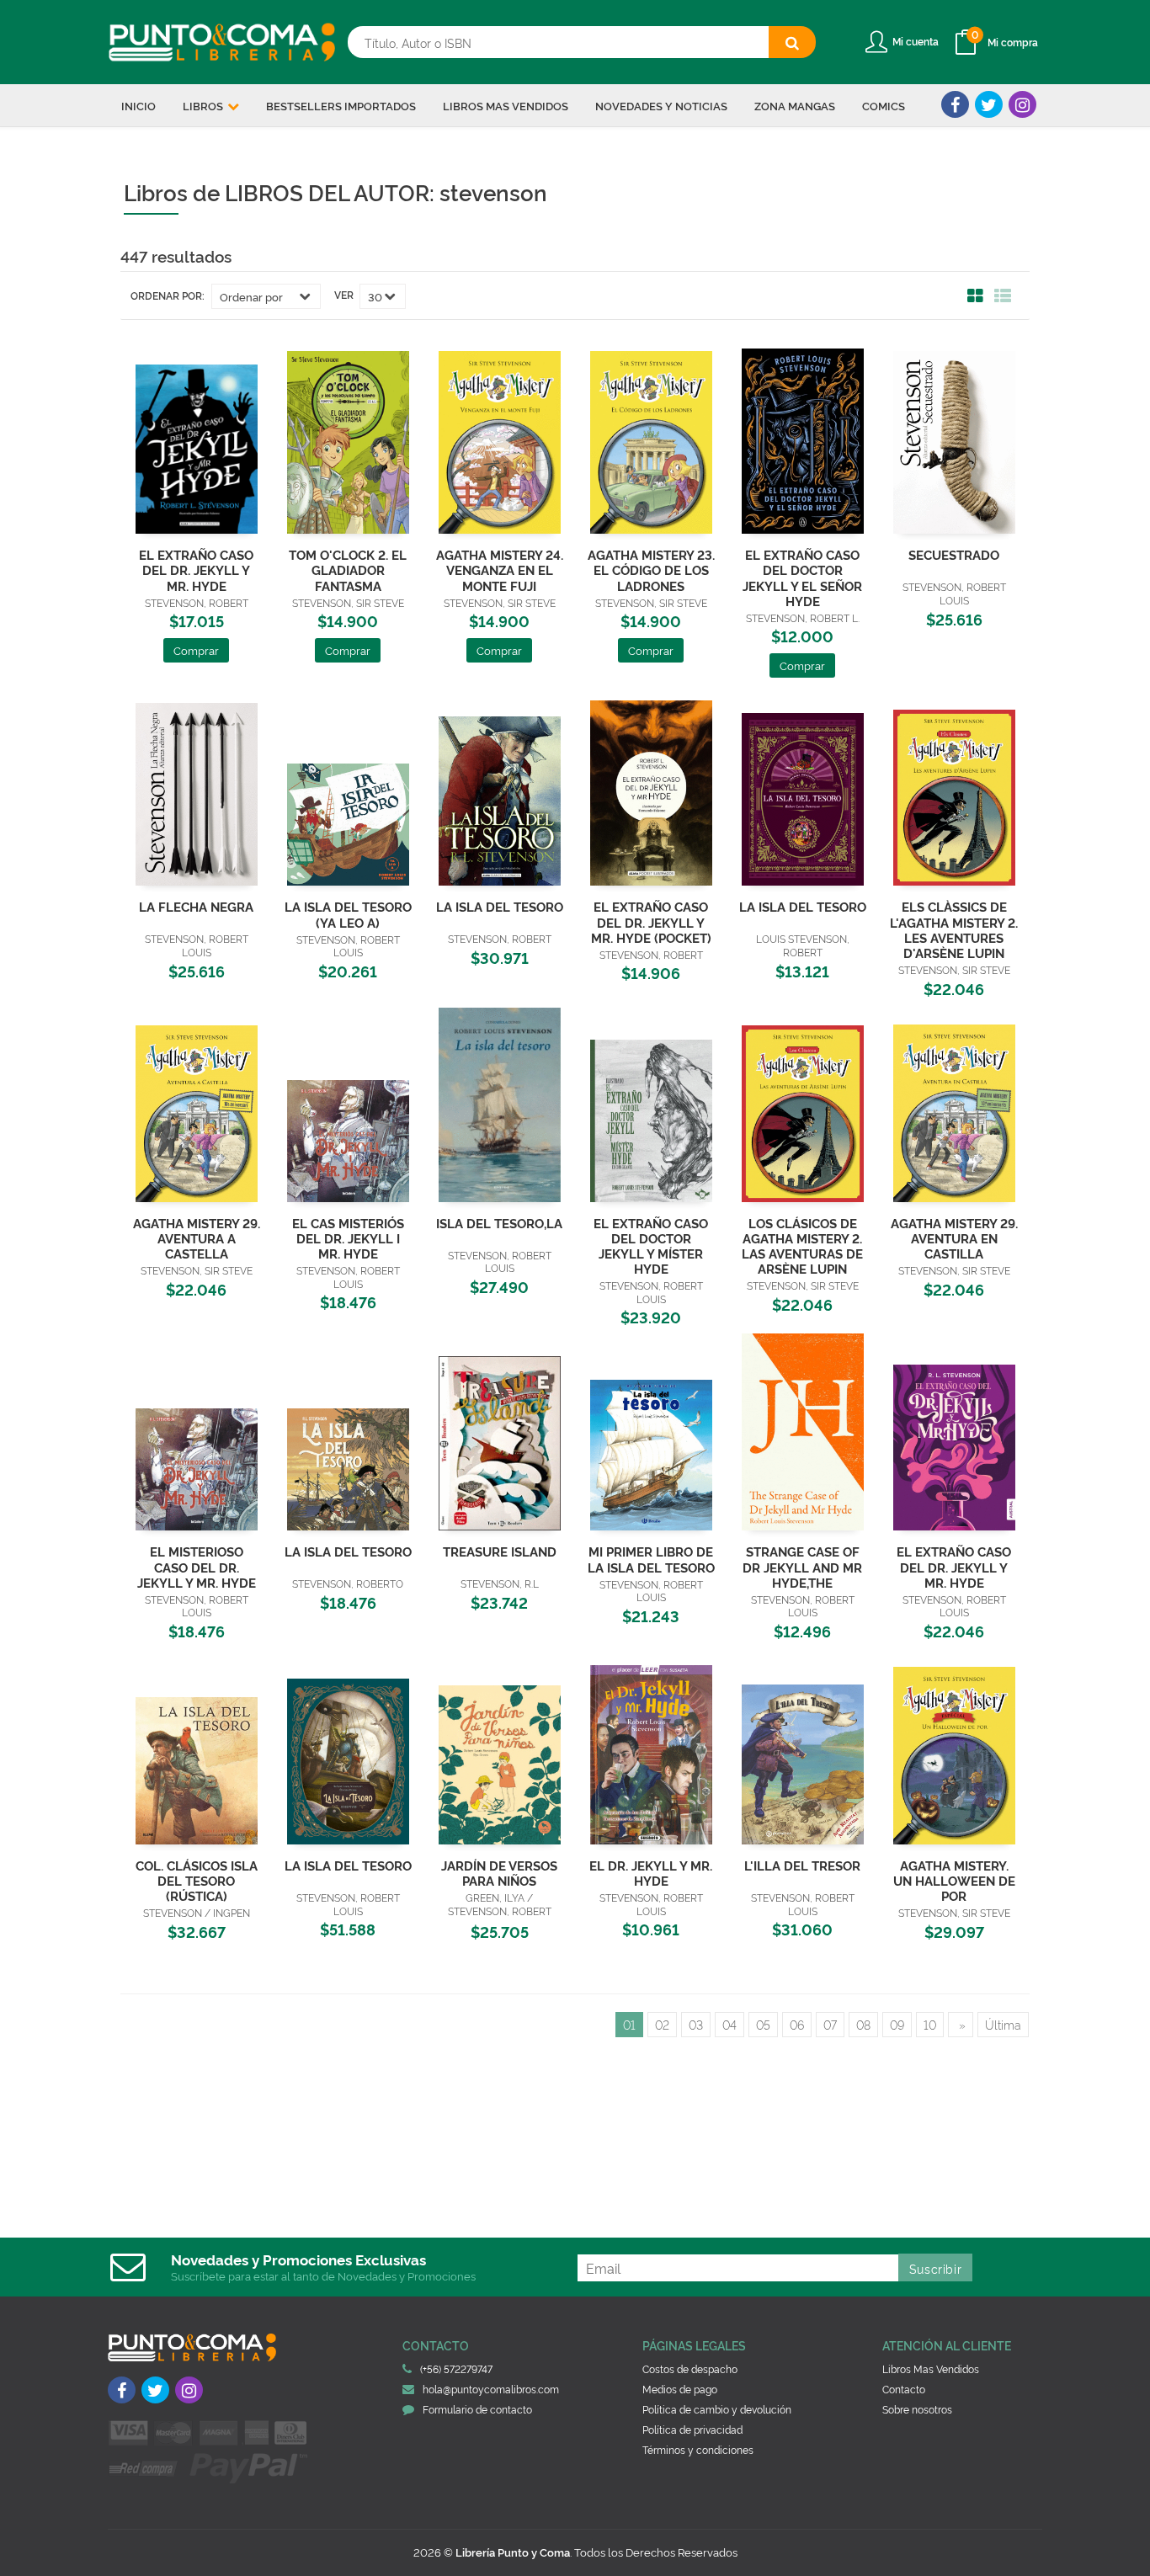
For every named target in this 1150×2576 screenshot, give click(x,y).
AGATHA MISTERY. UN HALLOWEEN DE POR (954, 1880)
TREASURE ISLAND (500, 1551)
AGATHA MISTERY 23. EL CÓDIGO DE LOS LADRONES (651, 569)
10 (930, 2024)
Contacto (904, 2389)
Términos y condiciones (698, 2449)
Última (1003, 2024)
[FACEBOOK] (955, 104)
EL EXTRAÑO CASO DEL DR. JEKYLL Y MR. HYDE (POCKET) (651, 921)
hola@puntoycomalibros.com (491, 2389)
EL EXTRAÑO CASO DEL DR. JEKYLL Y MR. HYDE (196, 569)
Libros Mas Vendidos (931, 2368)
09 (897, 2024)
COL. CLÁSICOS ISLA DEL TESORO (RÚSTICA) (197, 1880)
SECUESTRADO (954, 554)
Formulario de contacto (477, 2409)
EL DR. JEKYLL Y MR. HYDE (651, 1873)
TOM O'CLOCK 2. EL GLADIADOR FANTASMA (348, 569)
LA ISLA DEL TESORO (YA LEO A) (348, 914)
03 (696, 2024)
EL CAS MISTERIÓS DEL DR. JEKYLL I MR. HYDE (348, 1238)
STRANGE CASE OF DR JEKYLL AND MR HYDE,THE (802, 1566)
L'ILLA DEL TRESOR (802, 1865)
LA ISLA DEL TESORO (500, 906)
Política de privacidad (692, 2429)
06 (797, 2024)
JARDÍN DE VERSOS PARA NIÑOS (499, 1873)
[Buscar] (792, 42)
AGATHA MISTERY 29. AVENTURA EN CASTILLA (954, 1238)
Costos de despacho (690, 2368)
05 (763, 2024)
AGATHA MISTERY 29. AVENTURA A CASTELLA (197, 1238)
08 (863, 2024)
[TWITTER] (989, 104)
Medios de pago (680, 2389)
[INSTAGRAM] (1022, 104)
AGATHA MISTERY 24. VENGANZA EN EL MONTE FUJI (500, 569)
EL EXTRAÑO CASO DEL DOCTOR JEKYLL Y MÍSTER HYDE (651, 1245)
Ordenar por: (168, 295)
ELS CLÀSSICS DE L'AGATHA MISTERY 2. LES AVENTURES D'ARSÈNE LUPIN (954, 929)
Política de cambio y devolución (717, 2409)
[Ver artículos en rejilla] (976, 296)
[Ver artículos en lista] (1003, 296)
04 (729, 2024)
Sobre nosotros (917, 2409)
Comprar (196, 650)
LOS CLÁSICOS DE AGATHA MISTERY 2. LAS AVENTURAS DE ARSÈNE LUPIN (802, 1245)
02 (662, 2024)
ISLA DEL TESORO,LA (499, 1223)
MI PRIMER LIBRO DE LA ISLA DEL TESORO (651, 1559)
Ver (344, 295)
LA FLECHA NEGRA (196, 906)
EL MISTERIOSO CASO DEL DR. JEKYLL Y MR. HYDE (197, 1566)
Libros (204, 105)
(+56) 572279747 (456, 2368)
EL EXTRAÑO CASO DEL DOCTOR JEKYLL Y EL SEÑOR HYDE (802, 577)
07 (830, 2024)
